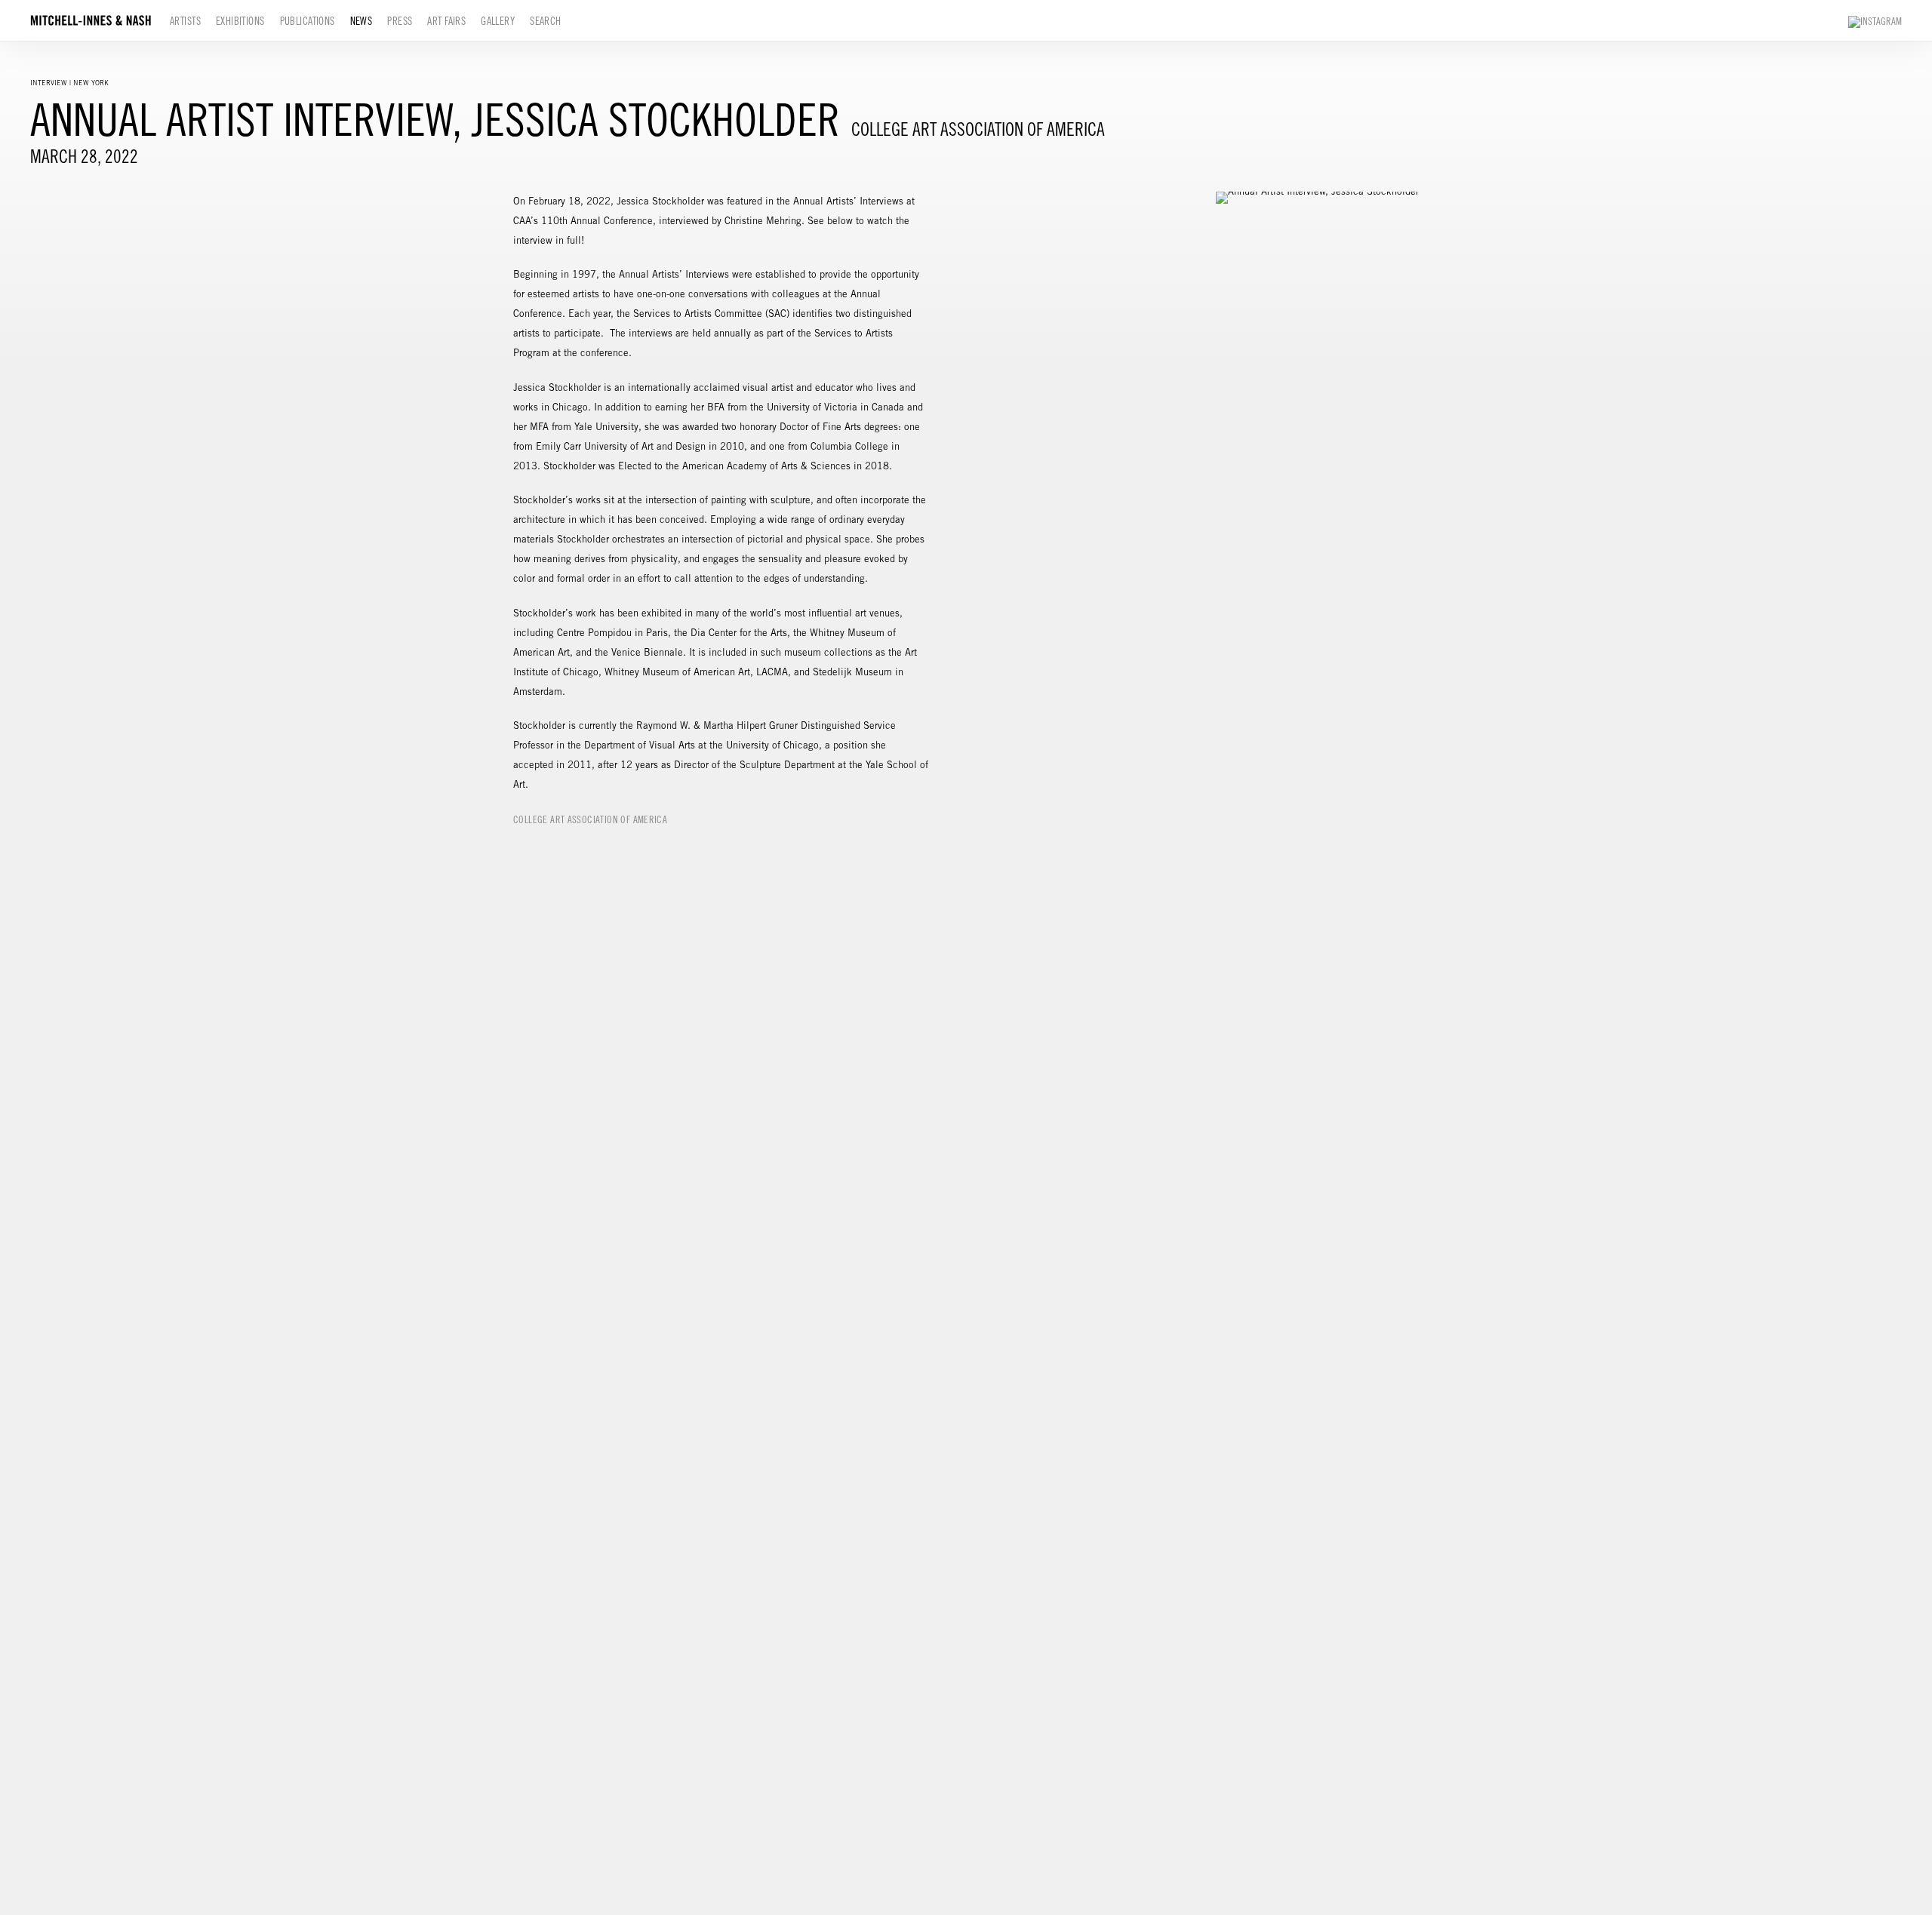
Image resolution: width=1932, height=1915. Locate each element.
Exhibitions (240, 21)
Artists (185, 21)
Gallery (498, 21)
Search (546, 21)
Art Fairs (446, 21)
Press (400, 21)
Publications (308, 21)
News (361, 21)
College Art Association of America (590, 820)
